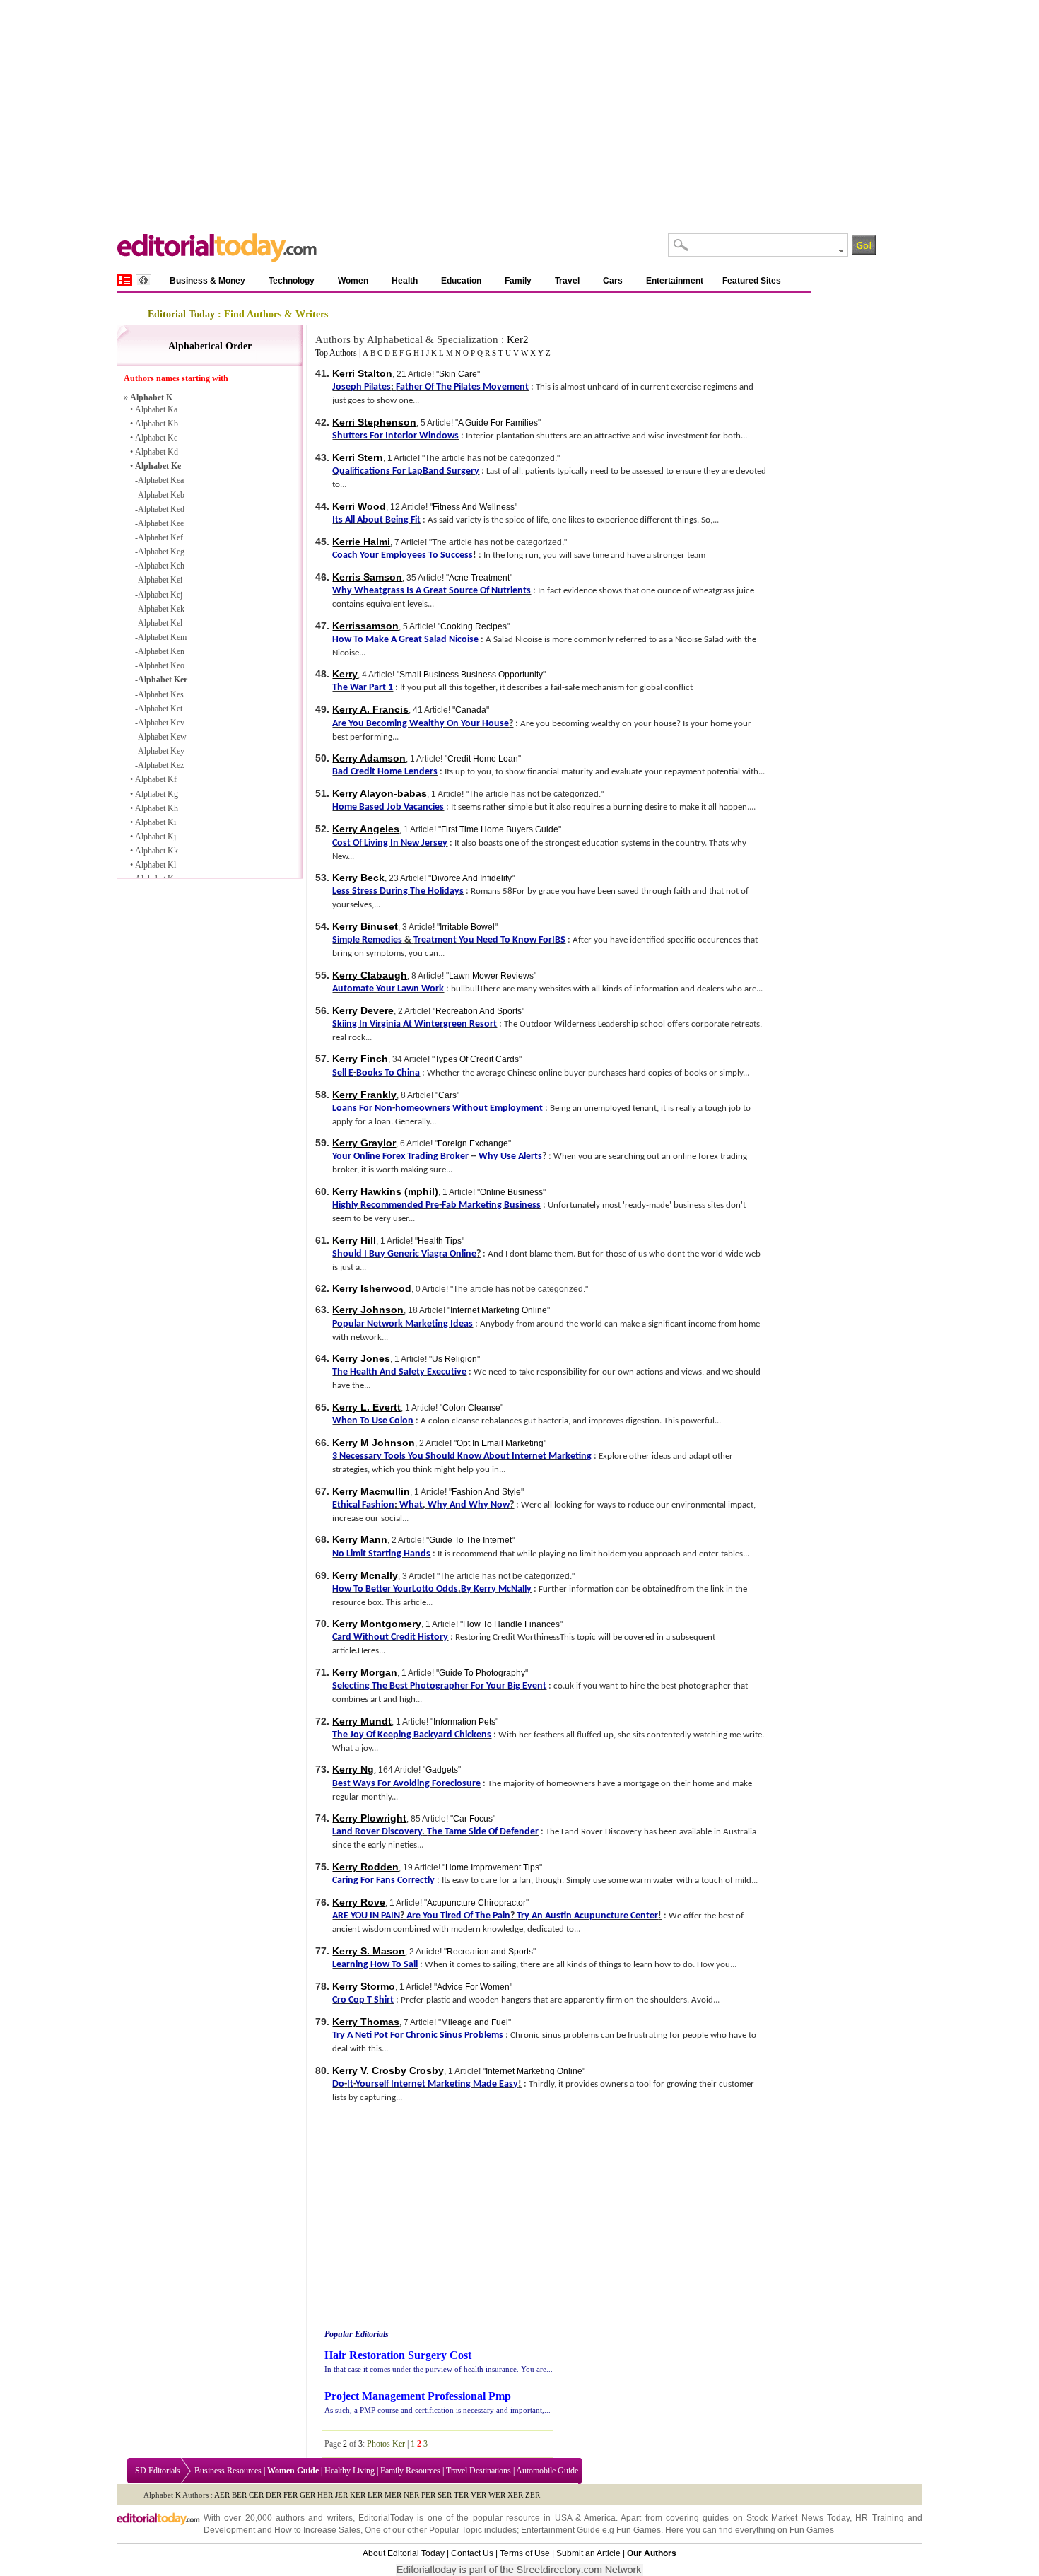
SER (445, 2495)
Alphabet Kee (161, 523)
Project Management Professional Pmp (418, 2396)
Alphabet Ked (161, 509)
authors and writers (314, 2518)
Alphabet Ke (158, 466)
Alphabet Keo (161, 665)
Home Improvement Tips (492, 1867)
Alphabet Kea (161, 480)
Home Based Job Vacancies (388, 807)
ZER (533, 2495)
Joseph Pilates (362, 387)
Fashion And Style (486, 1492)
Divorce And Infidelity (471, 878)
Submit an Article (588, 2553)
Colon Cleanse (471, 1408)
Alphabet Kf (156, 779)
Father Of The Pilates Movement (462, 387)
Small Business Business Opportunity (471, 675)
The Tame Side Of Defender (483, 1832)
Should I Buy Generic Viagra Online (404, 1254)
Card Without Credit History (390, 1637)
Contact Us (472, 2553)
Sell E (343, 1073)
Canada (471, 710)
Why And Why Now (469, 1505)
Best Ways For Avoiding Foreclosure (406, 1784)
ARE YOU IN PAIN (366, 1916)
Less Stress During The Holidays (398, 891)
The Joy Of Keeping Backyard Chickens (412, 1735)
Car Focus (473, 1819)
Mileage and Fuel (475, 2022)
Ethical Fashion (363, 1505)
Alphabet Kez (161, 765)
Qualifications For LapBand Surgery (406, 471)
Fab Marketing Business (491, 1205)
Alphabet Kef (160, 537)
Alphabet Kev (161, 723)
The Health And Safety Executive (399, 1372)
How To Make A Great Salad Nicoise (405, 640)
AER (222, 2495)
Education (461, 281)
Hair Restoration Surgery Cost (398, 2355)
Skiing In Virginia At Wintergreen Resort (415, 1024)
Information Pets (464, 1722)
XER (515, 2495)
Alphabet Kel (160, 623)
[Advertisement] (519, 106)
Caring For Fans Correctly (383, 1881)
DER (274, 2495)
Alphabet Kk (157, 851)
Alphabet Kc (156, 438)
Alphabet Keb (161, 495)
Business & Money (207, 281)
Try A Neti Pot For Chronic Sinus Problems (418, 2035)
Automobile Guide (547, 2471)
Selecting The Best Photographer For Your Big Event (439, 1686)
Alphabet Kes (161, 694)
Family (518, 281)
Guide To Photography (482, 1673)
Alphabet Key (161, 751)
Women (353, 281)
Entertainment (675, 281)
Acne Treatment (479, 578)
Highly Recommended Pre (386, 1205)
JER (341, 2495)
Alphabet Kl (155, 865)
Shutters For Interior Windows (395, 436)
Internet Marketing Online (499, 1310)
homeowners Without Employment (469, 1108)
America (600, 2518)
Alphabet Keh (161, 566)
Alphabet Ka (156, 409)
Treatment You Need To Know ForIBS (489, 940)
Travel (567, 281)
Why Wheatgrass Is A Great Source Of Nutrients (432, 591)
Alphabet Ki (155, 822)
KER (358, 2495)
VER (479, 2495)
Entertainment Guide (560, 2530)
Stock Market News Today (798, 2518)
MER (393, 2495)
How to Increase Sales (317, 2530)
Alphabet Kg (157, 794)
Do (338, 2084)
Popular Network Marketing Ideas (403, 1324)
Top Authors (336, 353)
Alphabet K (151, 397)
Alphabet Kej (160, 595)
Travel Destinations (479, 2471)
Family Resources (410, 2471)
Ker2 (518, 339)
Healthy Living (350, 2471)
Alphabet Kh (157, 808)
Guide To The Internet (470, 1540)
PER (428, 2495)
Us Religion (454, 1359)
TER (461, 2495)
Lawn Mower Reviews (491, 976)
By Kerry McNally (496, 1589)
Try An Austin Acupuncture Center (587, 1916)
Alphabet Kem (162, 637)
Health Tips (440, 1241)
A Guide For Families (498, 423)
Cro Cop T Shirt (363, 2000)
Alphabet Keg (161, 552)
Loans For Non (362, 1108)
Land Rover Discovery (377, 1832)
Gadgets (442, 1770)
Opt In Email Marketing (500, 1443)
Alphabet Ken (161, 651)
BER (239, 2495)
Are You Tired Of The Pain (458, 1916)
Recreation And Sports (479, 1011)
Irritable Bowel (467, 927)
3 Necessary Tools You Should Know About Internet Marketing (462, 1456)
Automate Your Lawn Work (388, 989)
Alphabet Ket (160, 709)
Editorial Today (181, 314)
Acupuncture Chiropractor (476, 1903)
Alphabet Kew (162, 737)
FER (290, 2495)
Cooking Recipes (474, 626)
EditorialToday (386, 2518)
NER (411, 2495)
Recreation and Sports (490, 1952)
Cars (613, 281)
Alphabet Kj (155, 837)
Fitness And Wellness (474, 507)
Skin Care (458, 374)
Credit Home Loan (483, 759)
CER (256, 2495)
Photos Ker (386, 2444)
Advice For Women (473, 1987)
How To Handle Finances (511, 1624)
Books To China (388, 1073)
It (350, 2084)
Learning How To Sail (375, 1965)
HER (325, 2495)
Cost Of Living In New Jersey (390, 843)
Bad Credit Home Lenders (385, 772)
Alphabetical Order (210, 346)
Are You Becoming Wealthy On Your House (421, 724)
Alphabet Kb (157, 424)
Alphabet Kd (157, 452)
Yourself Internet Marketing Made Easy (437, 2084)
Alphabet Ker (163, 680)
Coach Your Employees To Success (403, 555)
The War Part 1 (363, 688)
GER (307, 2495)
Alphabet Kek (161, 609)
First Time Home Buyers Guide (500, 829)
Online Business (511, 1192)
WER (497, 2495)
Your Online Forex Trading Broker (400, 1156)
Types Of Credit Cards (477, 1059)
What (411, 1505)
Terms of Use (525, 2553)
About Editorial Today (404, 2553)
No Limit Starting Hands (381, 1554)
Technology (292, 281)
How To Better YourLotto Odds (395, 1589)
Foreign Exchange (473, 1143)
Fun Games (639, 2530)
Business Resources (228, 2471)
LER (375, 2495)
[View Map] (143, 280)
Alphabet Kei (160, 580)
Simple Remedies (367, 940)
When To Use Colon (373, 1421)
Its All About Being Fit (376, 520)
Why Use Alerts (510, 1156)
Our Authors (652, 2553)
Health (405, 281)
